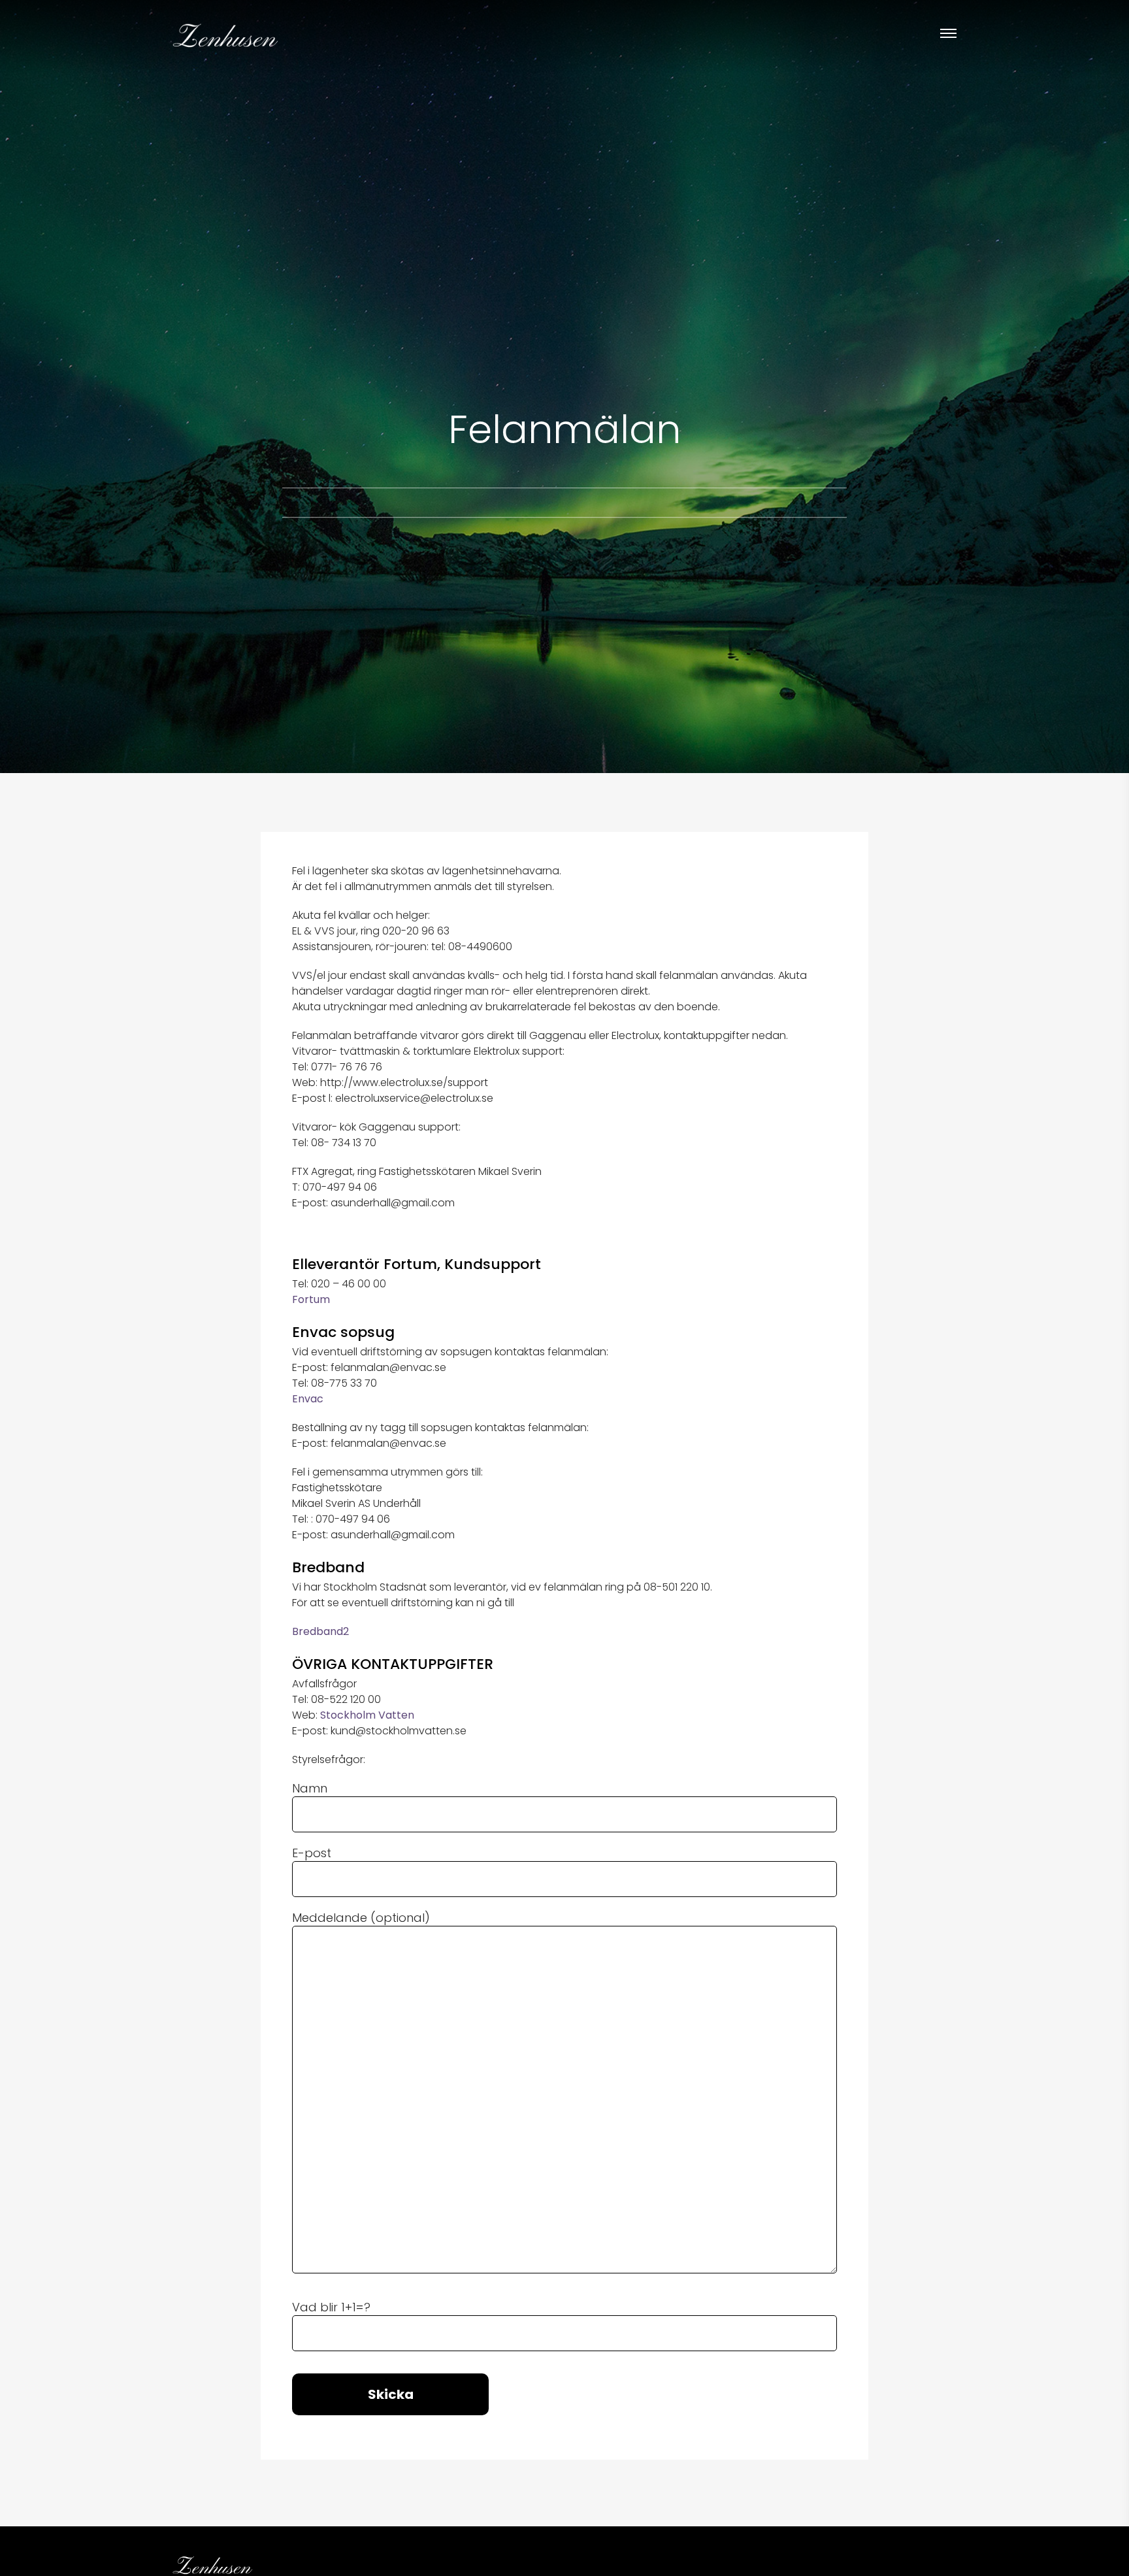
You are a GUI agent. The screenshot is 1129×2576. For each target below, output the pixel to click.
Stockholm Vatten (367, 1715)
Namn (310, 1789)
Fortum (311, 1299)
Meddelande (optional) (361, 1918)
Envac (308, 1399)
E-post (312, 1853)
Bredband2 (320, 1631)
